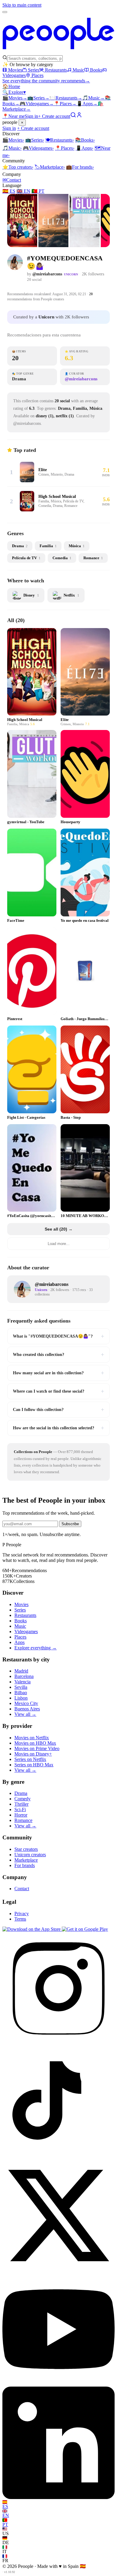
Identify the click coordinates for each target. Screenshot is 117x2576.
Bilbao (21, 1693)
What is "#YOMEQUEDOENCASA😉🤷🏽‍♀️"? (58, 1336)
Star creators (26, 1849)
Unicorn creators (30, 1855)
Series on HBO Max (34, 1765)
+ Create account (54, 116)
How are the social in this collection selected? (58, 1428)
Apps (87, 104)
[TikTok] (58, 2156)
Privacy (22, 1914)
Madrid (21, 1671)
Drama (21, 1793)
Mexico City (26, 1703)
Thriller (21, 1804)
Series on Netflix (30, 1759)
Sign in (31, 116)
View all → (25, 1714)
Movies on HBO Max (35, 1743)
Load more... (59, 1244)
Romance (23, 1820)
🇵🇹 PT (38, 191)
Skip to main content (22, 5)
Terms (20, 1919)
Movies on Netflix (32, 1738)
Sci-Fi (20, 1809)
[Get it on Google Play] (85, 1929)
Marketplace (50, 167)
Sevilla (21, 1687)
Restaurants (56, 70)
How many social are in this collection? (58, 1373)
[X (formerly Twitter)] (58, 2270)
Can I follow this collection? (58, 1409)
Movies (15, 70)
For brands (80, 167)
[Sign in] (79, 116)
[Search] (73, 116)
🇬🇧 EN (23, 191)
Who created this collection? (58, 1354)
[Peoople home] (58, 52)
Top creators (18, 167)
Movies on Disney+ (33, 1754)
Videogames (37, 104)
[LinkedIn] (58, 2497)
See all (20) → (59, 1229)
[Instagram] (58, 2043)
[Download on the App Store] (32, 1929)
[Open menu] (5, 12)
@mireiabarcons (47, 274)
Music (78, 70)
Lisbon (21, 1698)
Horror (21, 1815)
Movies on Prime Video (37, 1748)
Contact (12, 180)
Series (34, 70)
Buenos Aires (27, 1709)
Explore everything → (36, 1648)
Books (96, 70)
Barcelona (24, 1676)
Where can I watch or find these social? (58, 1391)
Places (37, 75)
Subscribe (70, 1524)
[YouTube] (58, 2384)
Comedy (22, 1799)
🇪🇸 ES (9, 191)
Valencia (22, 1682)
